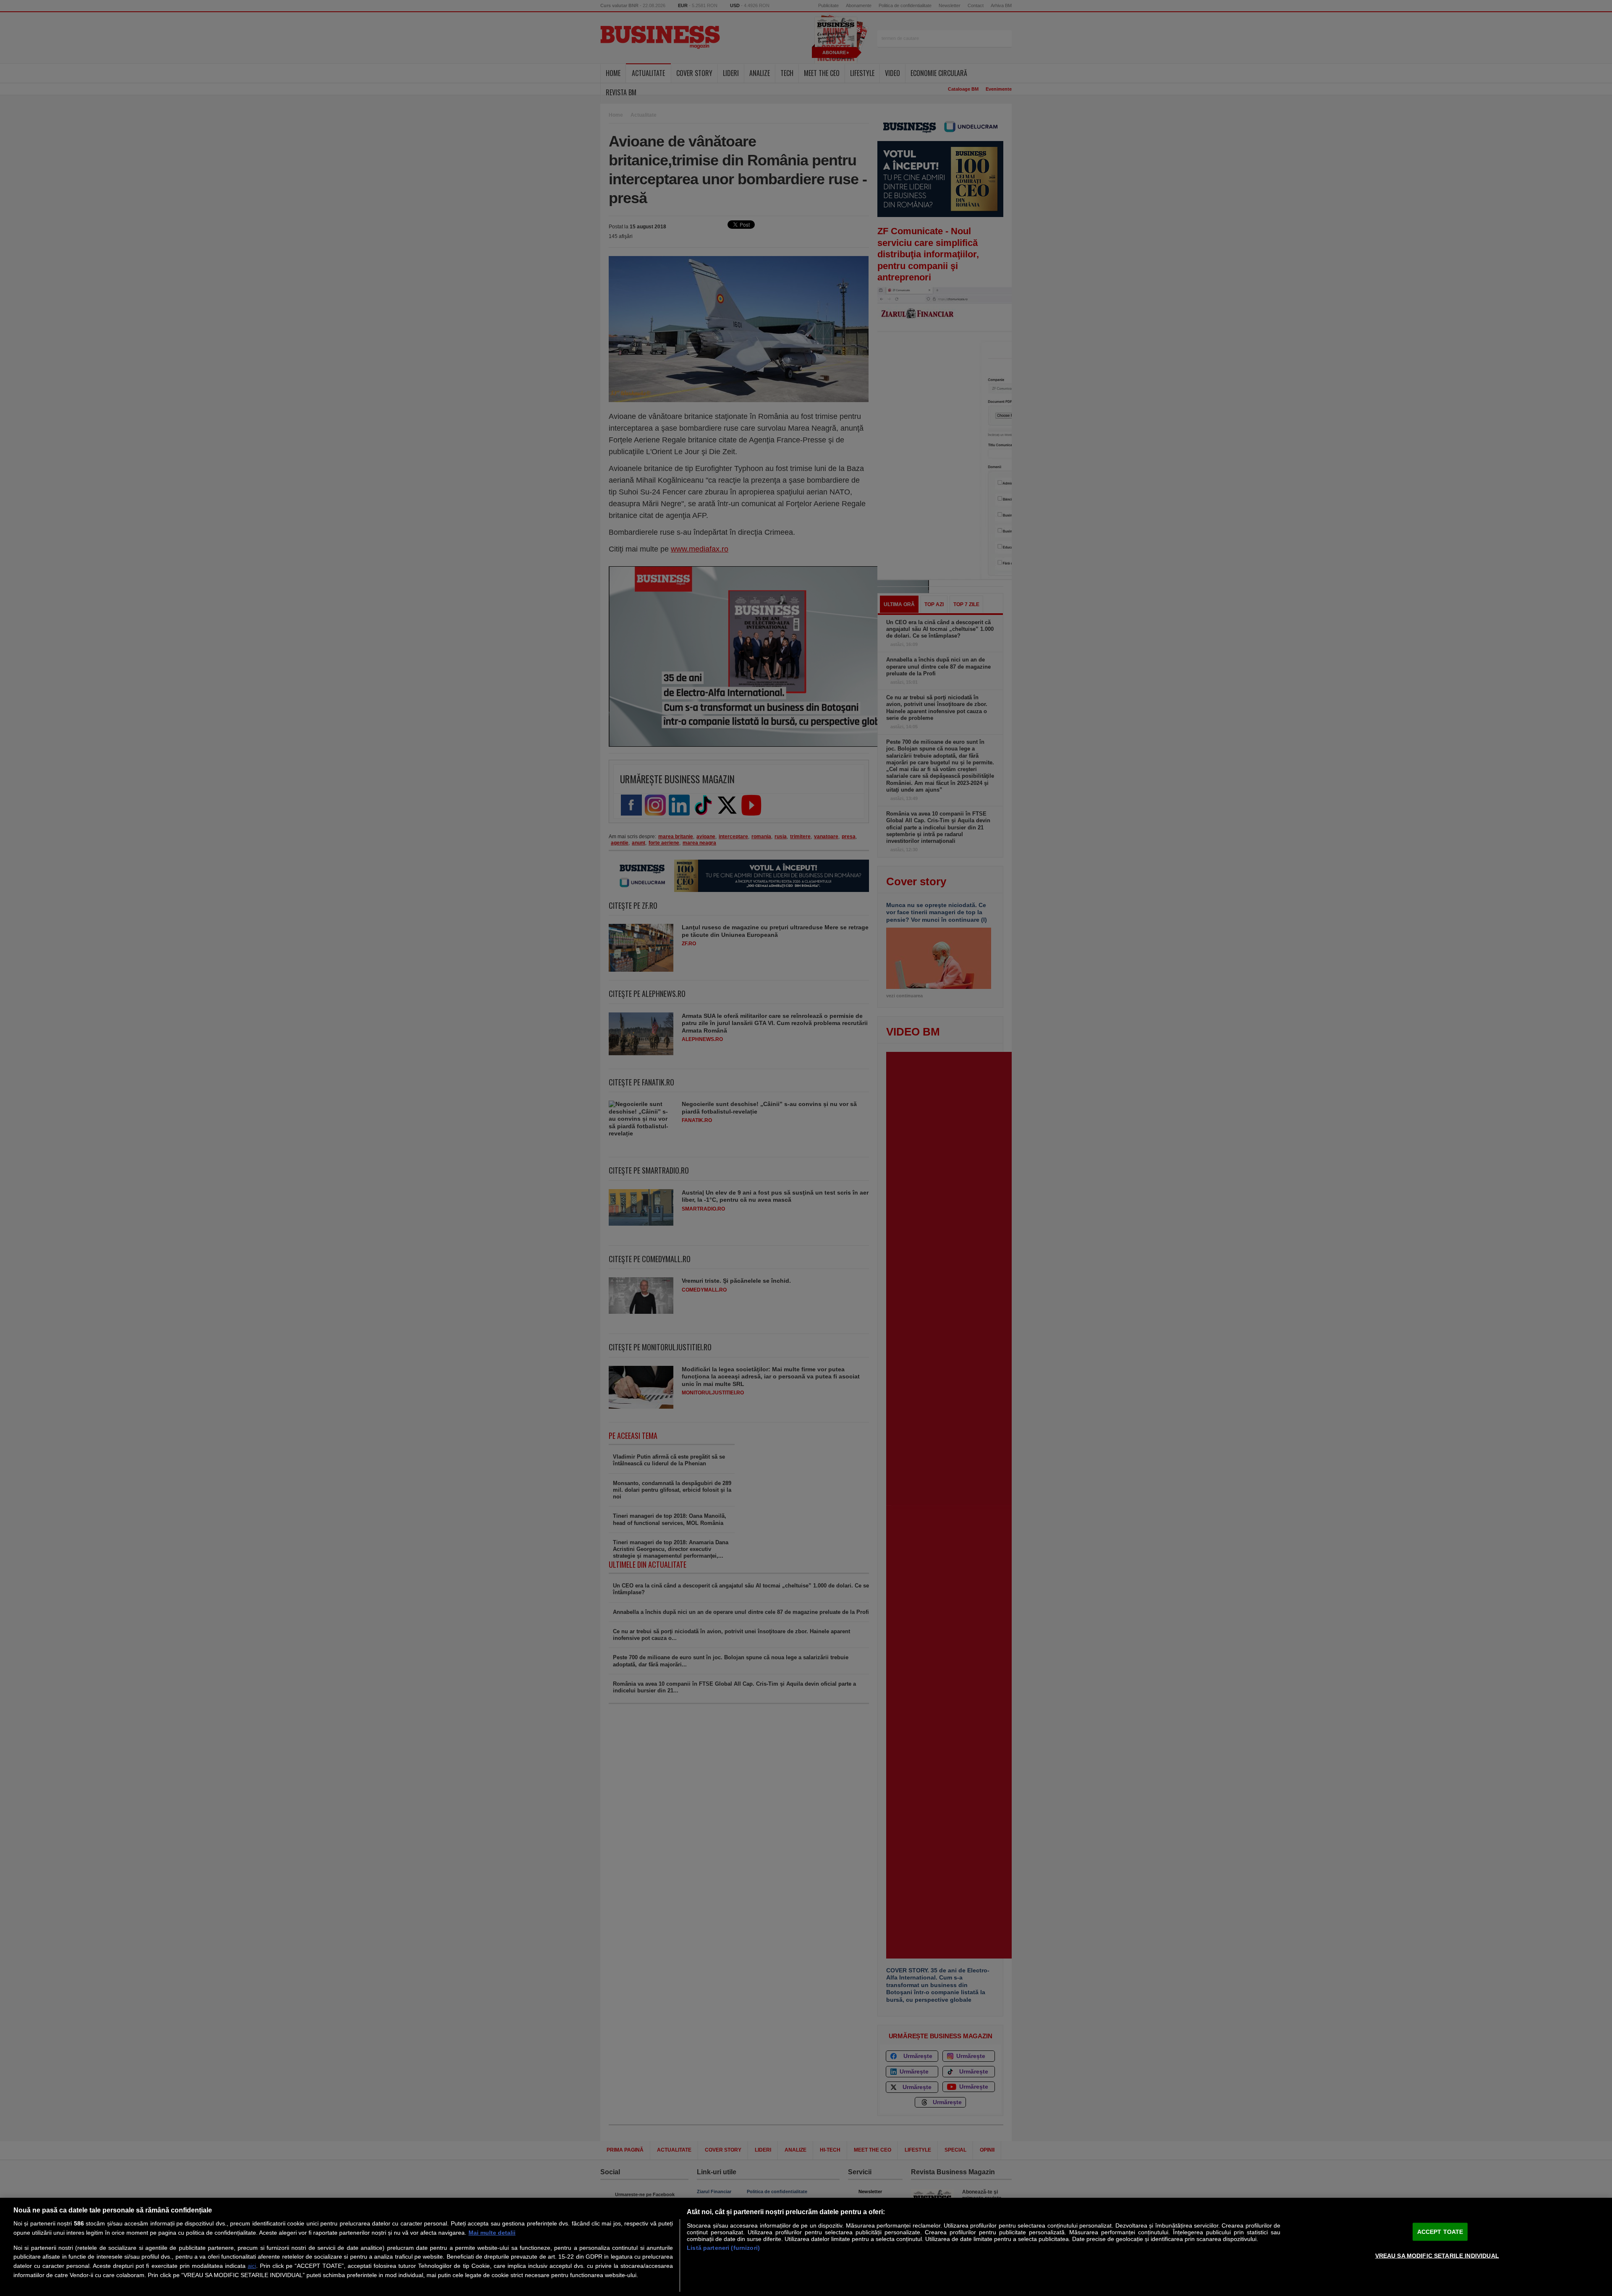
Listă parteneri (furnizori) (723, 2248)
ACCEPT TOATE (1440, 2232)
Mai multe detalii (492, 2233)
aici (252, 2266)
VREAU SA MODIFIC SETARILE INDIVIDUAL (1437, 2255)
